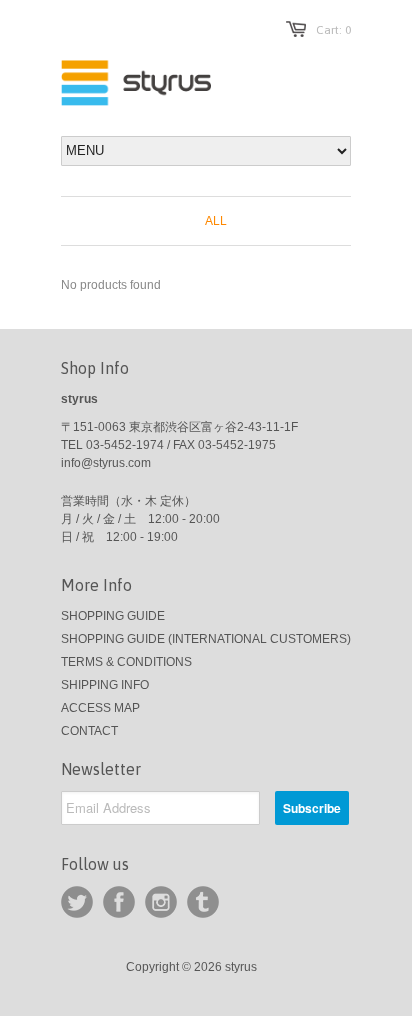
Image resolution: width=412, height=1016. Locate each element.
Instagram (161, 902)
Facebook (119, 902)
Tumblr (203, 902)
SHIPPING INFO (105, 685)
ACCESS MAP (100, 708)
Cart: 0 (333, 30)
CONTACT (89, 731)
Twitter (77, 902)
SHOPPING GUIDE (113, 616)
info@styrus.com (106, 463)
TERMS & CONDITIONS (126, 662)
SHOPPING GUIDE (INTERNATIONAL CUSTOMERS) (206, 639)
